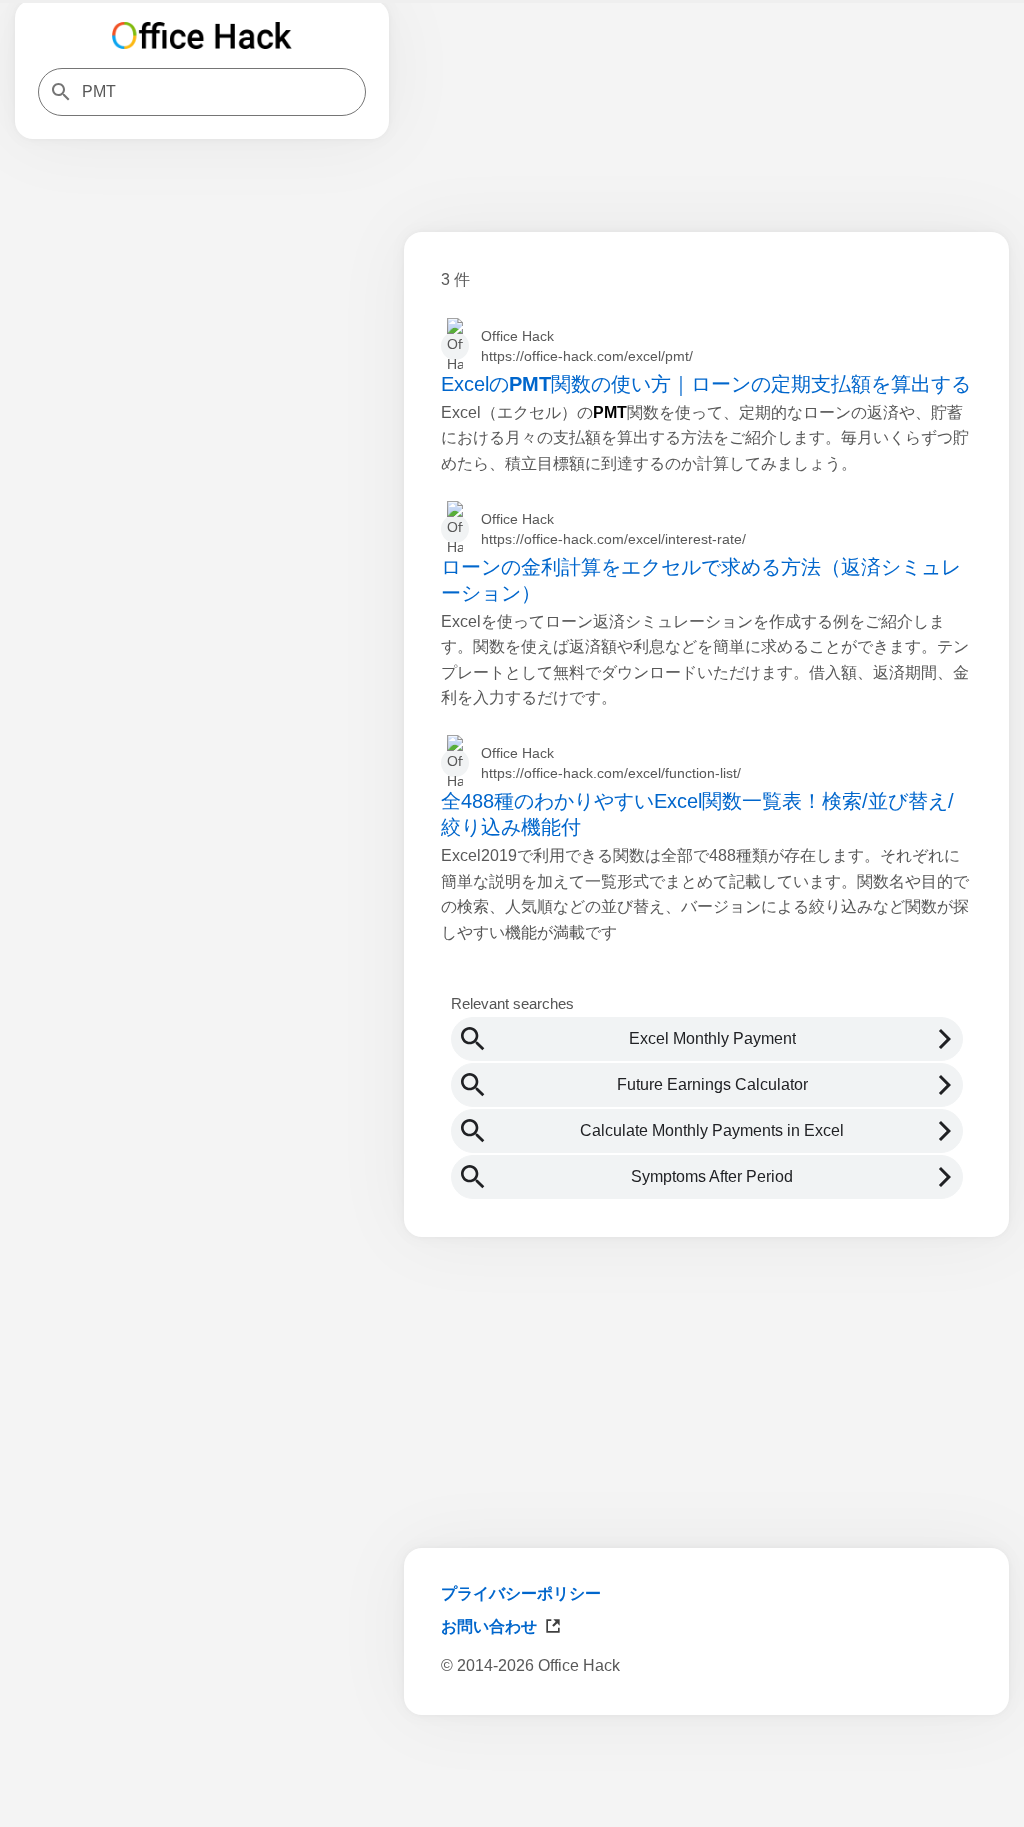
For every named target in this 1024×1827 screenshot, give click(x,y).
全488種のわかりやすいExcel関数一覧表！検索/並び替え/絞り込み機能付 (697, 814)
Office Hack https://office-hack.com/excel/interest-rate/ (613, 529)
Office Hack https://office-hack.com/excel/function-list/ (611, 763)
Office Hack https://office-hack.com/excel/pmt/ (587, 346)
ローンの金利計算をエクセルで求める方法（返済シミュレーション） (701, 580)
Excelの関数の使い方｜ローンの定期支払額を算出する (706, 384)
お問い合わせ (489, 1626)
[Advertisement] (706, 1775)
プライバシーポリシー (521, 1593)
